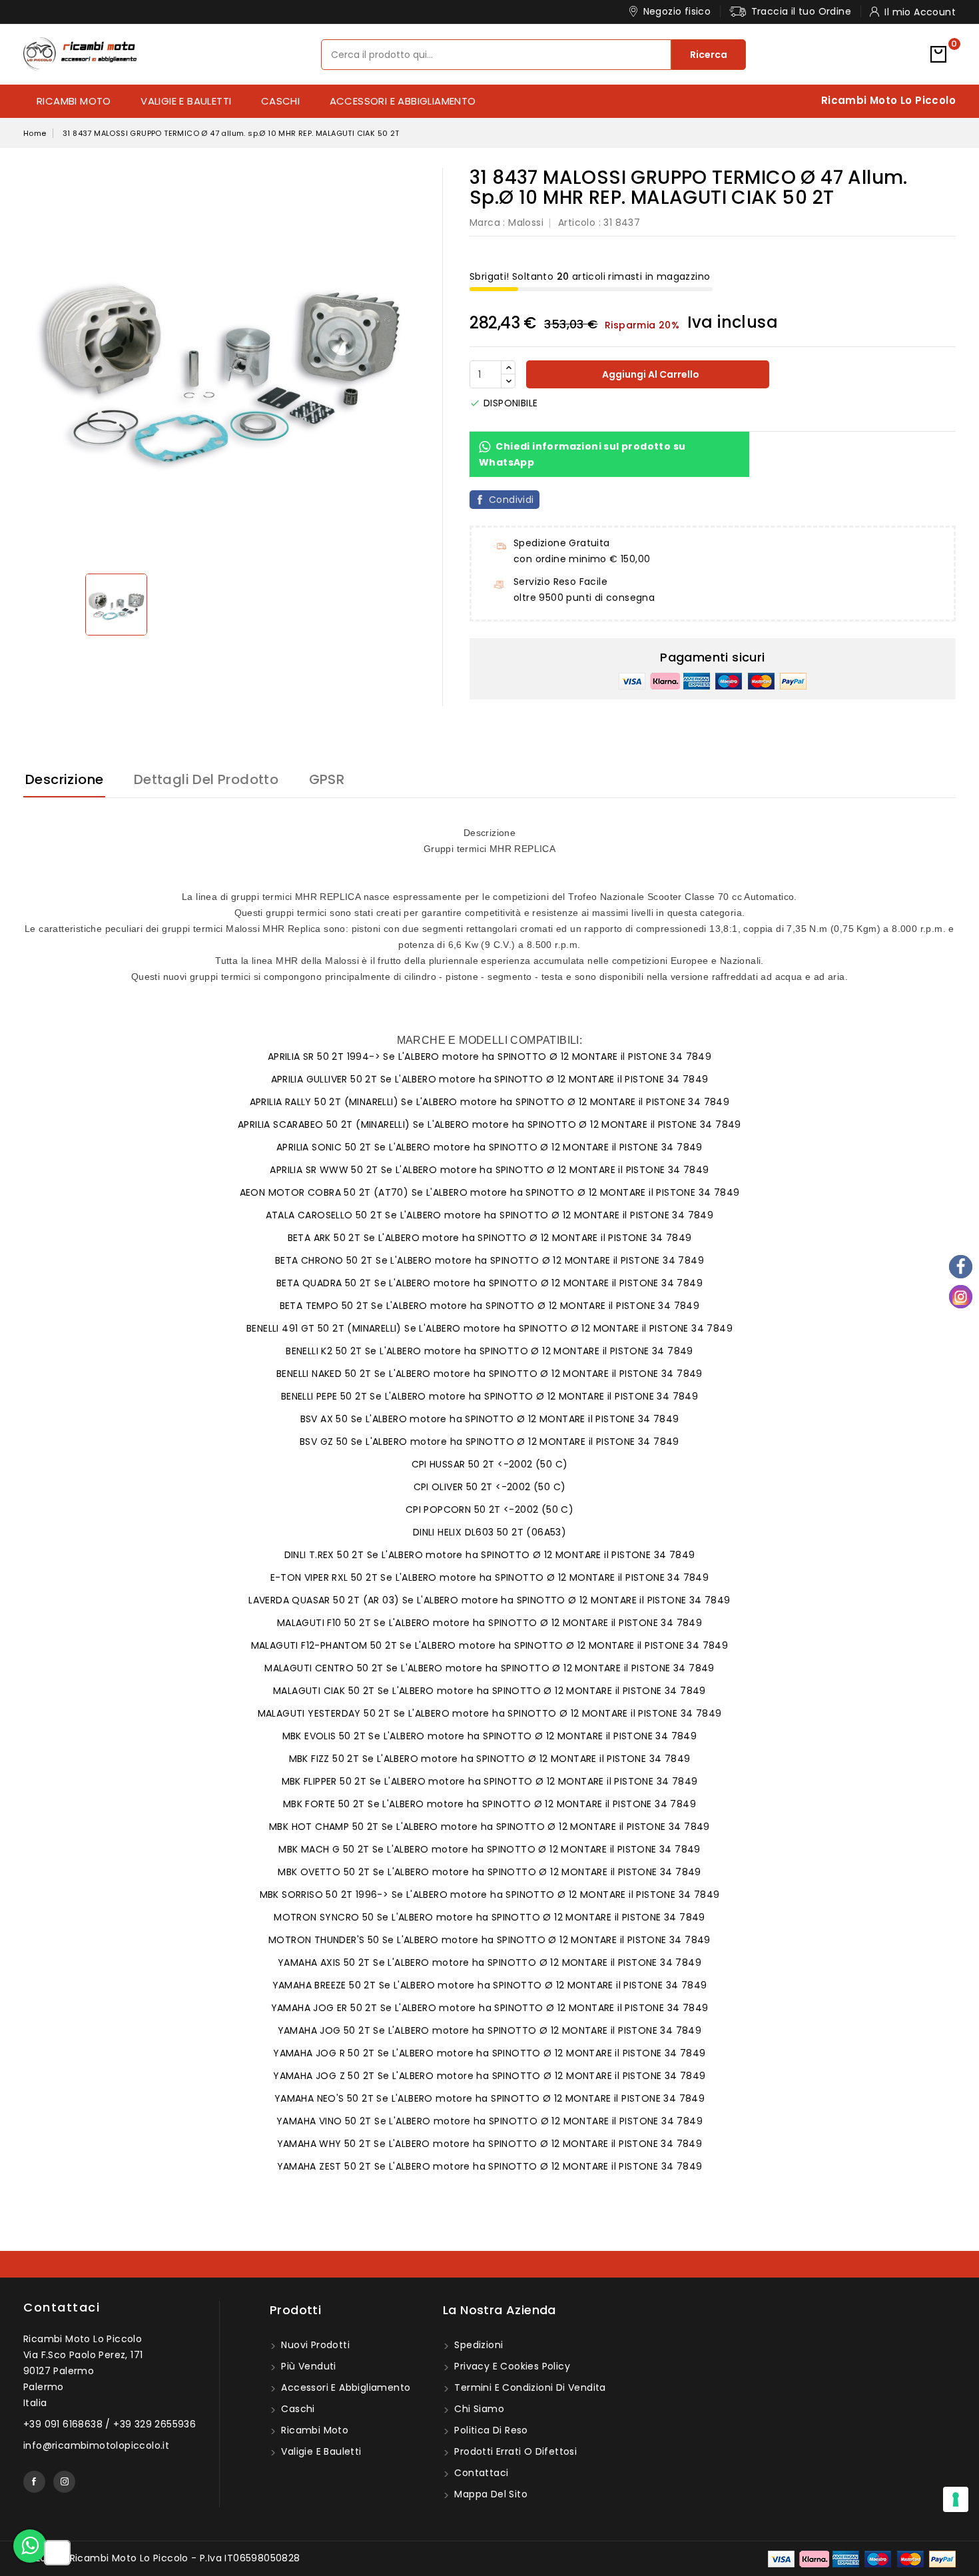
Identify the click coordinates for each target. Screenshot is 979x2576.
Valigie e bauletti (186, 101)
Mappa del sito (489, 2494)
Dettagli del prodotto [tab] (206, 779)
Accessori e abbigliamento (403, 101)
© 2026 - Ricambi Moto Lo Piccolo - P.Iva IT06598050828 (162, 2558)
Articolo (577, 222)
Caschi (280, 101)
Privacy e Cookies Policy (511, 2366)
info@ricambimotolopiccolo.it (96, 2445)
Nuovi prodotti (314, 2345)
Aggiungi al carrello (650, 374)
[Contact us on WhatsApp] (30, 2546)
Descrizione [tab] (64, 779)
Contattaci (62, 2307)
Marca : (488, 222)
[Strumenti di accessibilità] (57, 2553)
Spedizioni (477, 2345)
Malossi (526, 222)
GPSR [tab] (327, 779)
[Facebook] (961, 1267)
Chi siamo (478, 2409)
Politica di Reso (490, 2430)
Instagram (64, 2482)
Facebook (34, 2482)
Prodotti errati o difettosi (514, 2451)
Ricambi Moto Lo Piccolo (888, 100)
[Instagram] (961, 1297)
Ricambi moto (74, 101)
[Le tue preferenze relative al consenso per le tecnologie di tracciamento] (956, 2499)
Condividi (511, 500)
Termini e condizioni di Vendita (529, 2387)
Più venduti (307, 2366)
